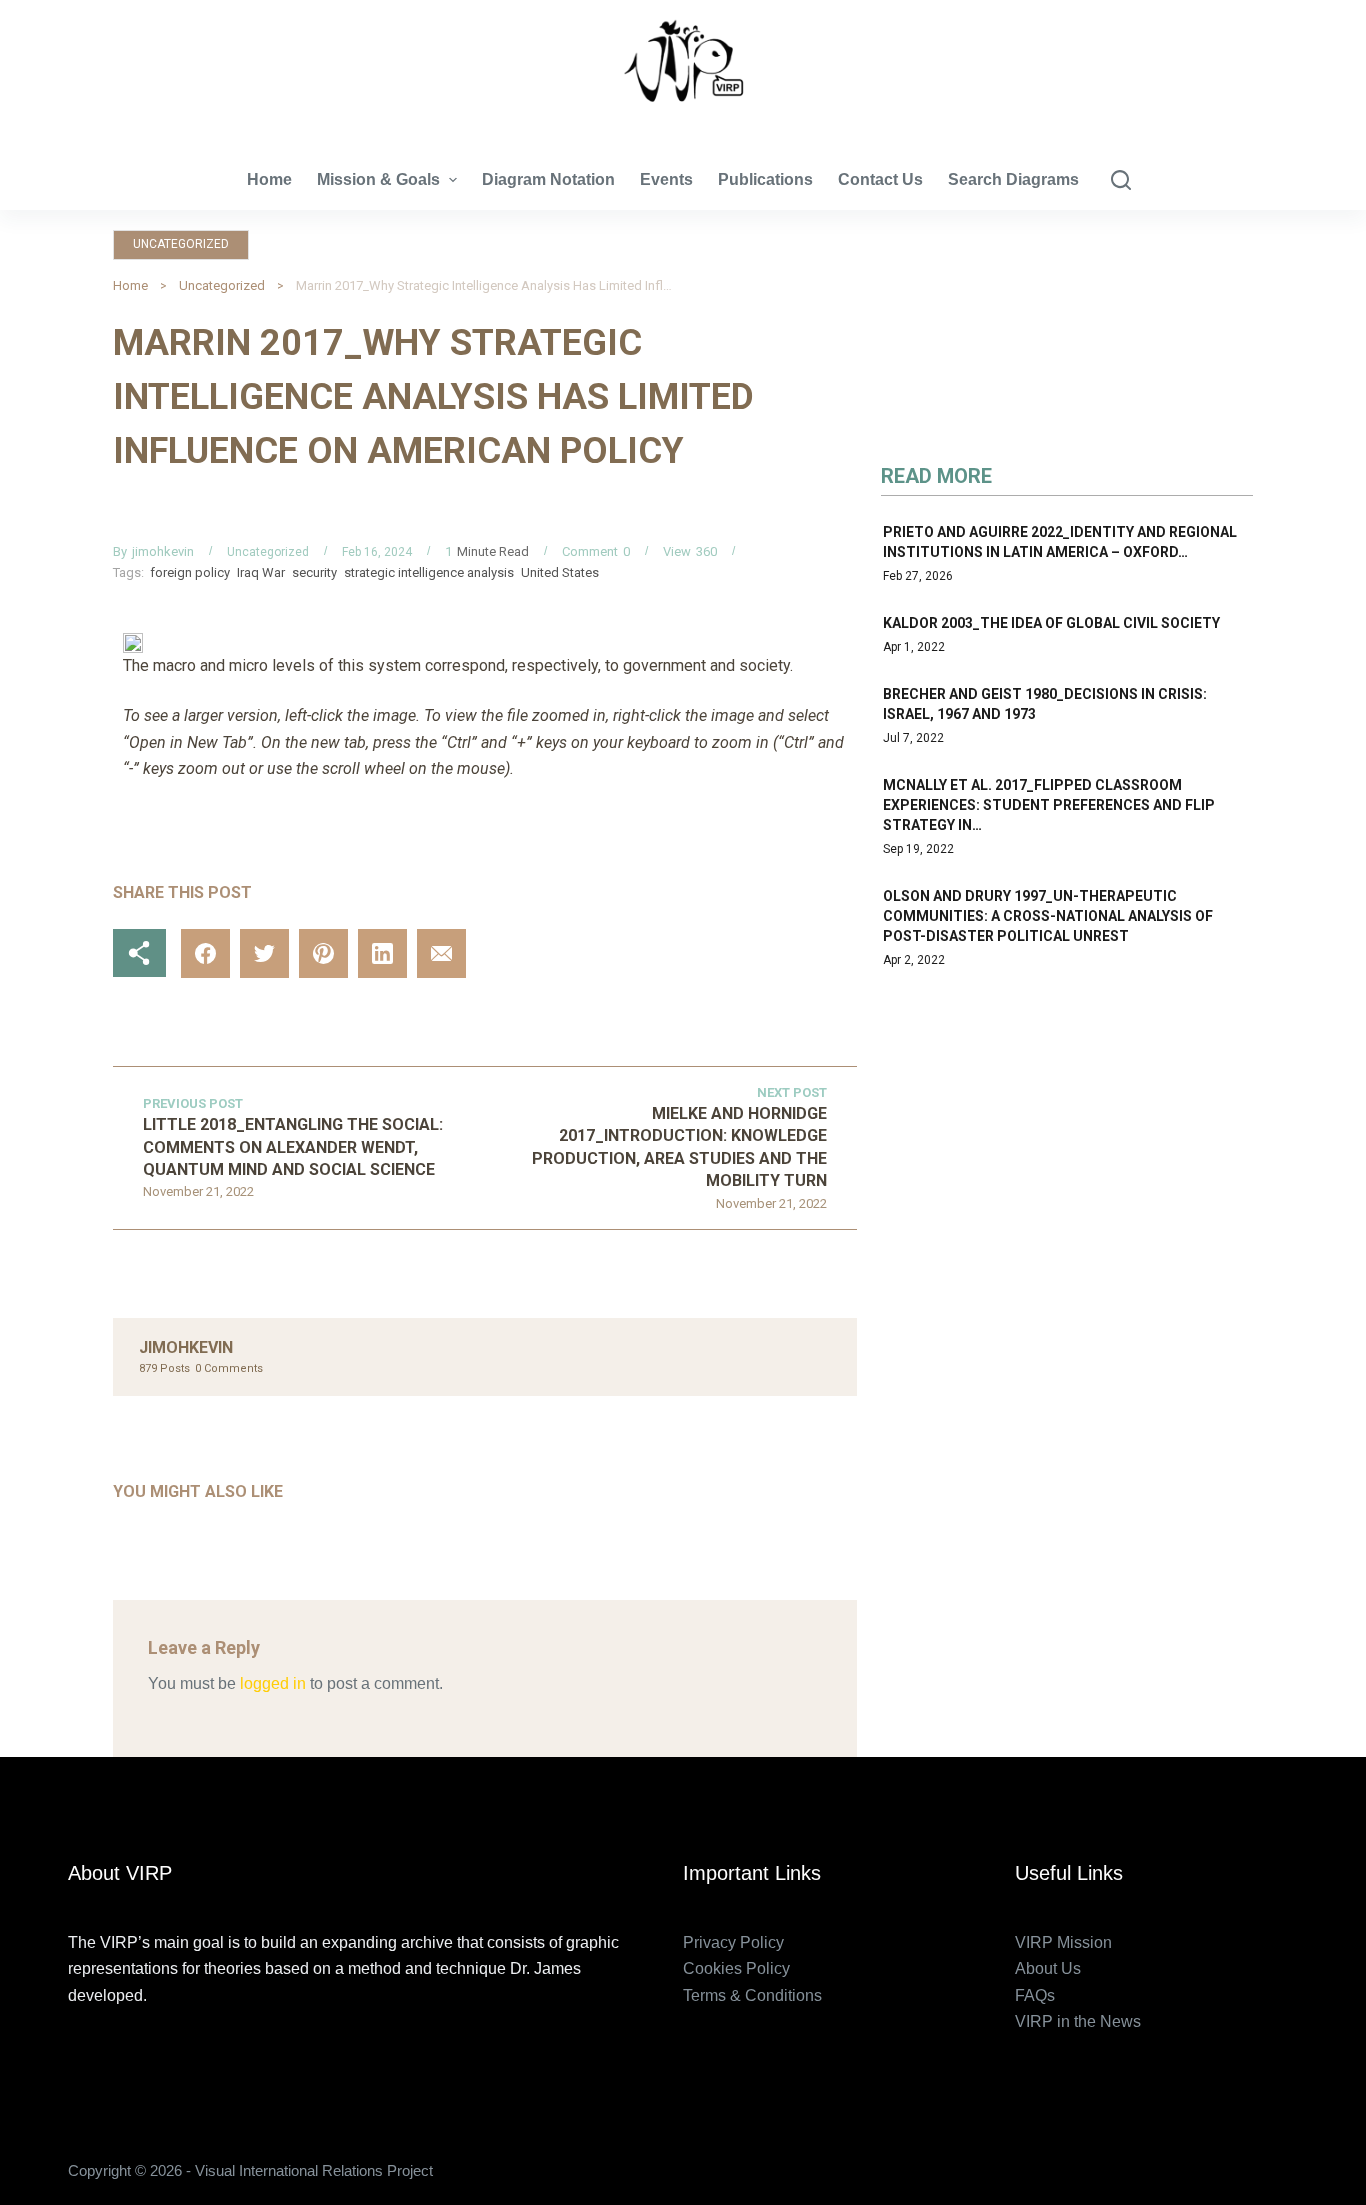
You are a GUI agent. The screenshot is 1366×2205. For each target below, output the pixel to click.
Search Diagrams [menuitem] (1013, 179)
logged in (273, 1683)
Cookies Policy (736, 1968)
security (314, 572)
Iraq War (261, 572)
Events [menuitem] (666, 179)
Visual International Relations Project (683, 119)
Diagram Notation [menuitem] (548, 179)
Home (130, 285)
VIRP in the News (1078, 2021)
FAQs (1035, 1995)
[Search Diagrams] (1121, 180)
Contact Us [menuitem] (880, 179)
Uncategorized (181, 244)
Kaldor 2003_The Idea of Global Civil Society (1051, 623)
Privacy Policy (733, 1942)
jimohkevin (163, 551)
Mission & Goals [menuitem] (378, 179)
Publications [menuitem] (765, 179)
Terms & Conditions (752, 1995)
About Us (1048, 1968)
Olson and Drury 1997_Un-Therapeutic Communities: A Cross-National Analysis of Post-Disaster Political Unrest (1048, 916)
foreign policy (190, 572)
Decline (187, 2147)
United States (560, 572)
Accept (95, 2147)
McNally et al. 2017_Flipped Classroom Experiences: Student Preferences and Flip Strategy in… (1049, 805)
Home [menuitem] (269, 179)
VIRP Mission (1063, 1942)
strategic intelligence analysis (429, 572)
